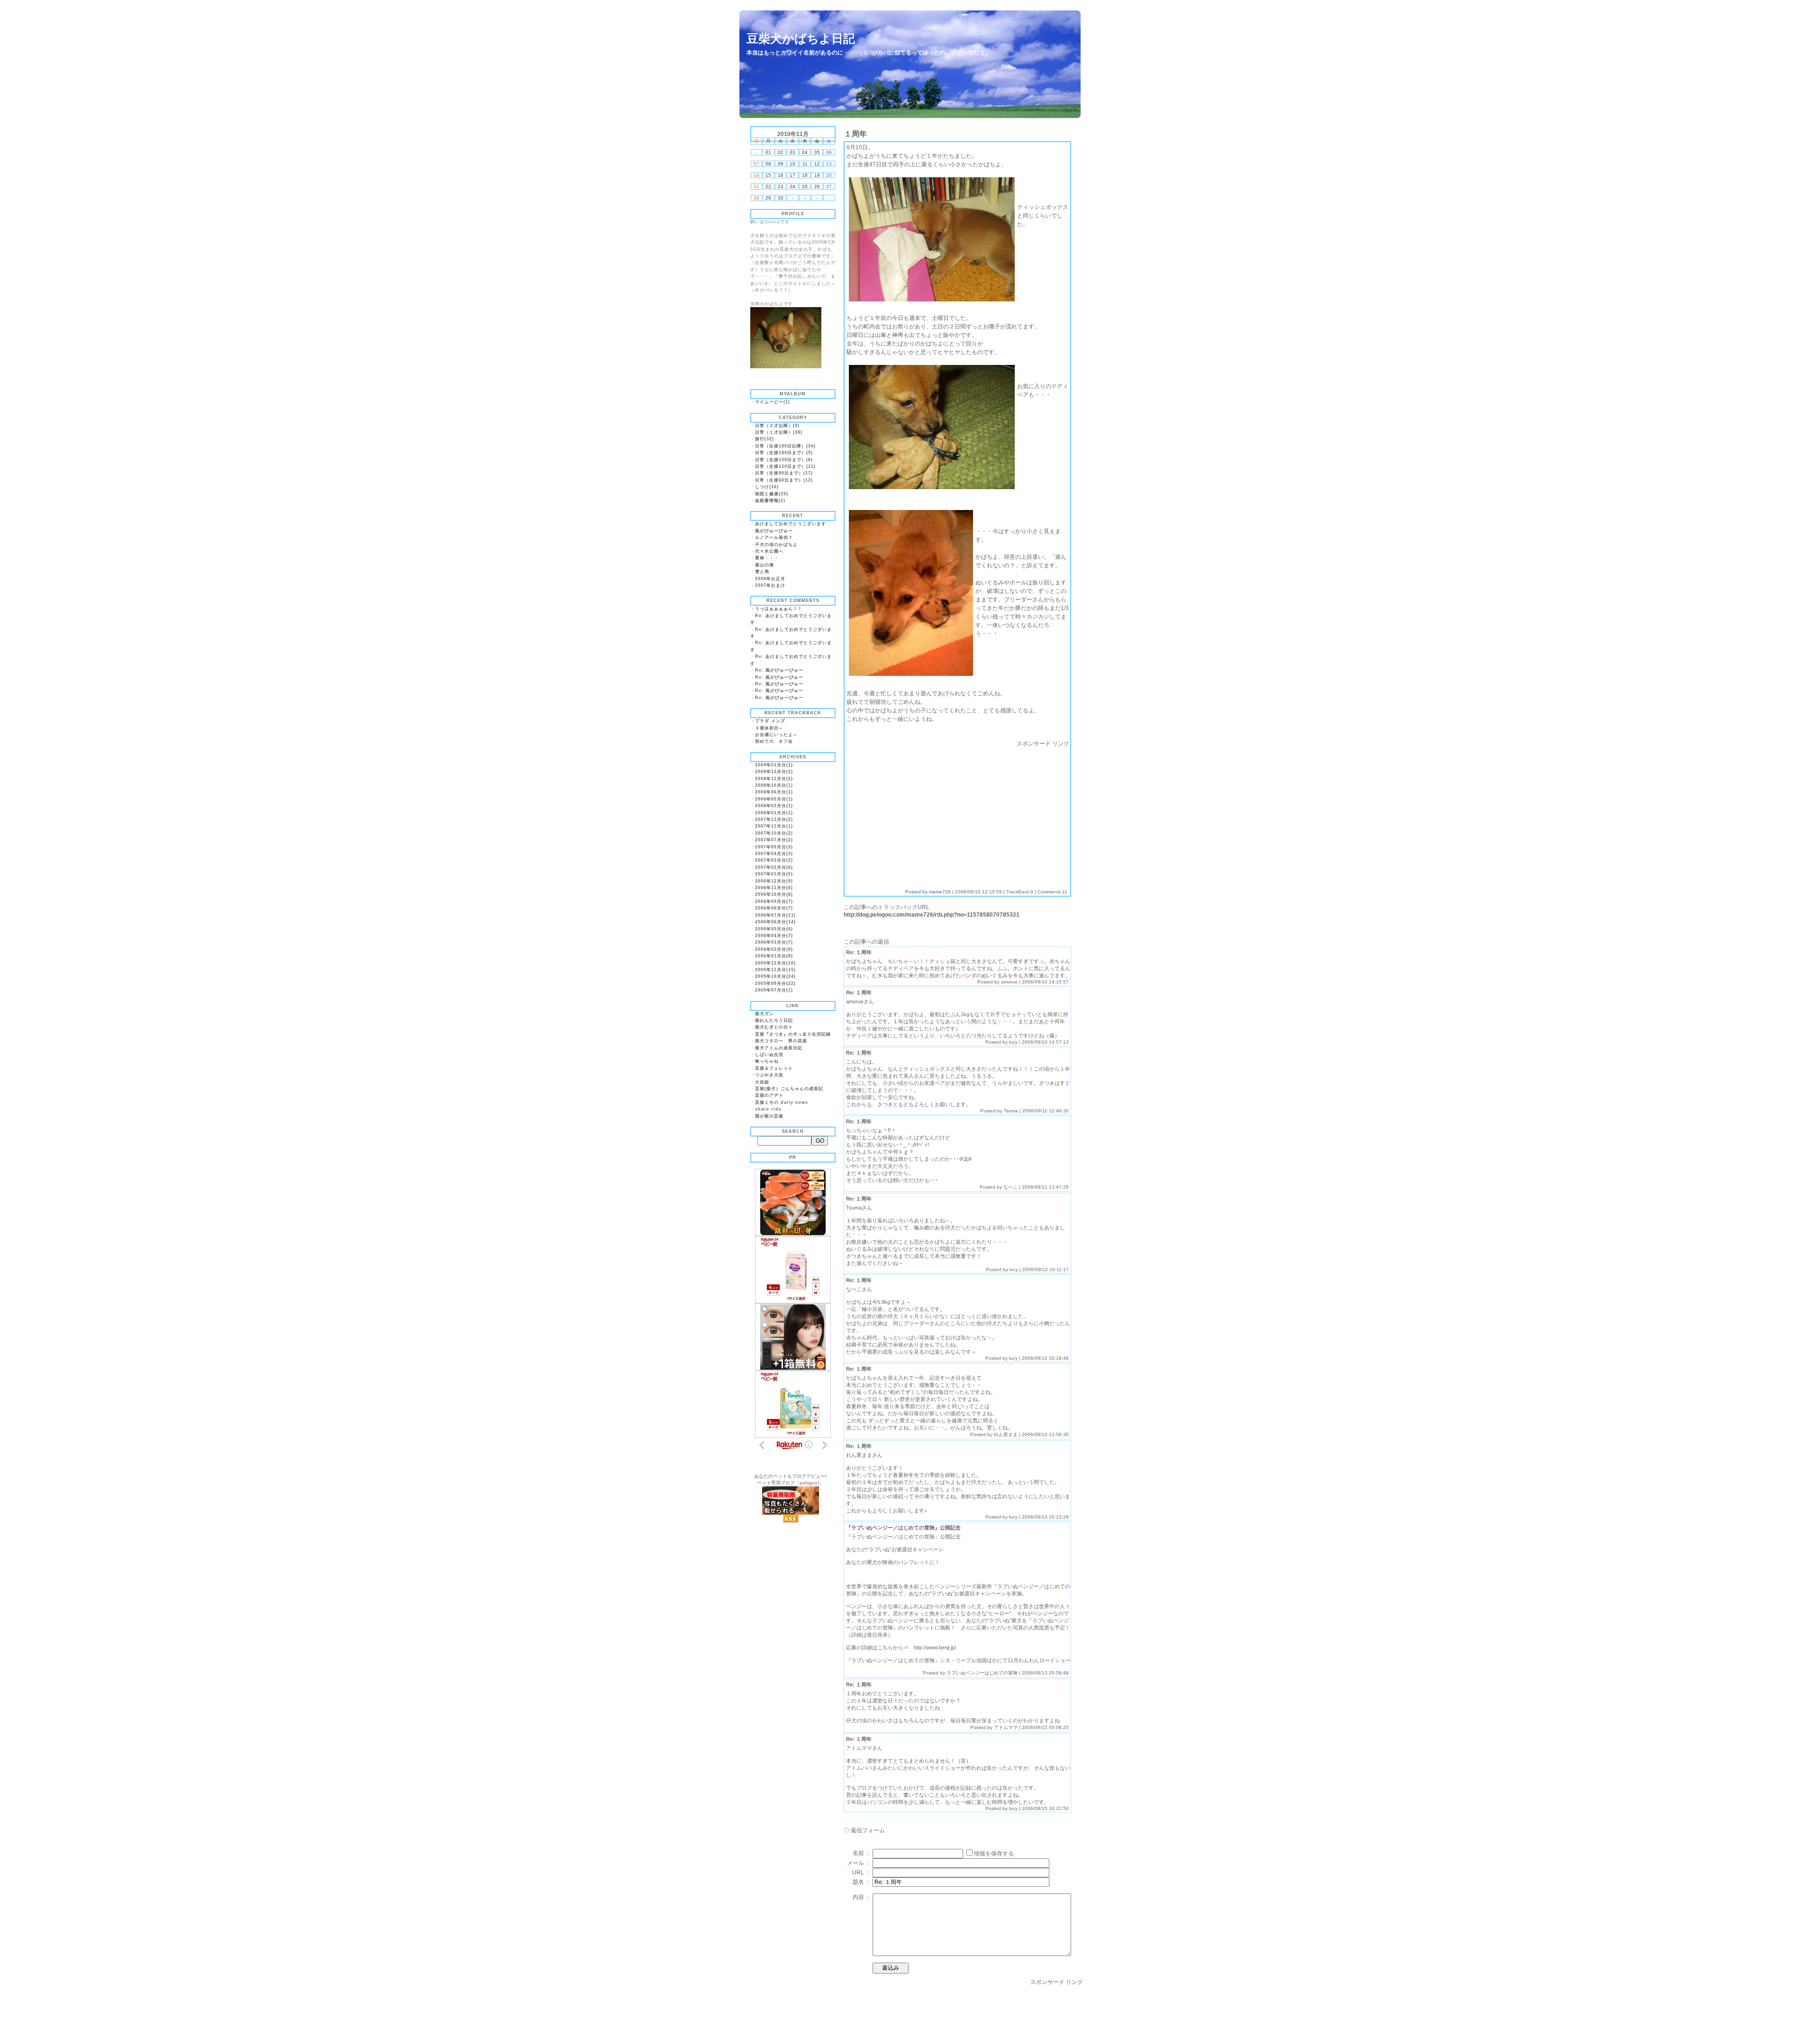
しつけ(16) (767, 487)
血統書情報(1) (770, 500)
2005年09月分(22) (775, 983)
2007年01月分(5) (774, 874)
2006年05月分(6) (774, 929)
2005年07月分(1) (774, 990)
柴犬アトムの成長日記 (779, 1048)
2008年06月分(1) (774, 792)
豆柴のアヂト (769, 1095)
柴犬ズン (764, 1014)
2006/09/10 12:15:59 (978, 892)
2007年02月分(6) (774, 867)
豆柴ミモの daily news (782, 1102)
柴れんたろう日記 (774, 1020)
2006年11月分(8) (774, 888)
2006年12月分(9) (774, 881)
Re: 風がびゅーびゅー (779, 670)
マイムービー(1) (773, 402)
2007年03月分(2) (774, 860)
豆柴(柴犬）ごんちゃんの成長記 (789, 1089)
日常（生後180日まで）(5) (784, 453)
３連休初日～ (769, 728)
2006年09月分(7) (774, 901)
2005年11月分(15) (775, 970)
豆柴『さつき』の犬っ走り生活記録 (793, 1034)
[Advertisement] (926, 814)
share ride (768, 1109)
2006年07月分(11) (775, 915)
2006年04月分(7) (774, 936)
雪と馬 (762, 572)
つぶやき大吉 (769, 1075)
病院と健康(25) (772, 494)
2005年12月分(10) (775, 963)
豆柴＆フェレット (774, 1068)
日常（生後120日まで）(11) (785, 466)
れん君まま (1006, 1434)
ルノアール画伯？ (774, 537)
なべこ (1010, 1187)
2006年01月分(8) (774, 956)
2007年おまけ (770, 585)
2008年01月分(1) (774, 813)
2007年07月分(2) (774, 840)
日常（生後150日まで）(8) (784, 460)
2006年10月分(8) (774, 894)
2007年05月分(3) (774, 847)
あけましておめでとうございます (791, 524)
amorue (1009, 982)
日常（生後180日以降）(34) (785, 446)
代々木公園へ (769, 551)
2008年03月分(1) (774, 806)
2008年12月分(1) (774, 772)
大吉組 (762, 1082)
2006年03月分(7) (774, 942)
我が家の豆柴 (769, 1116)
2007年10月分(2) (774, 833)
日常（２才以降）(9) (777, 426)
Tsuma (1011, 1111)
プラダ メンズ (770, 721)
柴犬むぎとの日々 (774, 1027)
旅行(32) (764, 439)
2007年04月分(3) (774, 854)
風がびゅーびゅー (774, 531)
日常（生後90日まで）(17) (784, 473)
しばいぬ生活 (769, 1055)
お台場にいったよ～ (776, 735)
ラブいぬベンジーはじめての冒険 (982, 1673)
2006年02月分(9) (774, 949)
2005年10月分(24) (775, 976)
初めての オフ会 (774, 741)
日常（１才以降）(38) (779, 432)
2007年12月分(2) (774, 819)
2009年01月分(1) (774, 765)
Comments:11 (1052, 892)
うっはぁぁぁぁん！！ (779, 609)
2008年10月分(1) (774, 785)
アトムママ (1006, 1727)
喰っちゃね (767, 1061)
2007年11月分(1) (774, 826)
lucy (1013, 1042)
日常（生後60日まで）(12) (784, 480)
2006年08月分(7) (774, 908)
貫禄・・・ (767, 558)
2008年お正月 (770, 579)
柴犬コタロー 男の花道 (781, 1041)
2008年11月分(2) (774, 779)
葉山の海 (764, 565)
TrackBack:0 (1020, 892)
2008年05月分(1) (774, 799)
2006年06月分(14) (775, 922)
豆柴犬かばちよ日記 (801, 38)
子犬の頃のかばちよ (776, 545)
